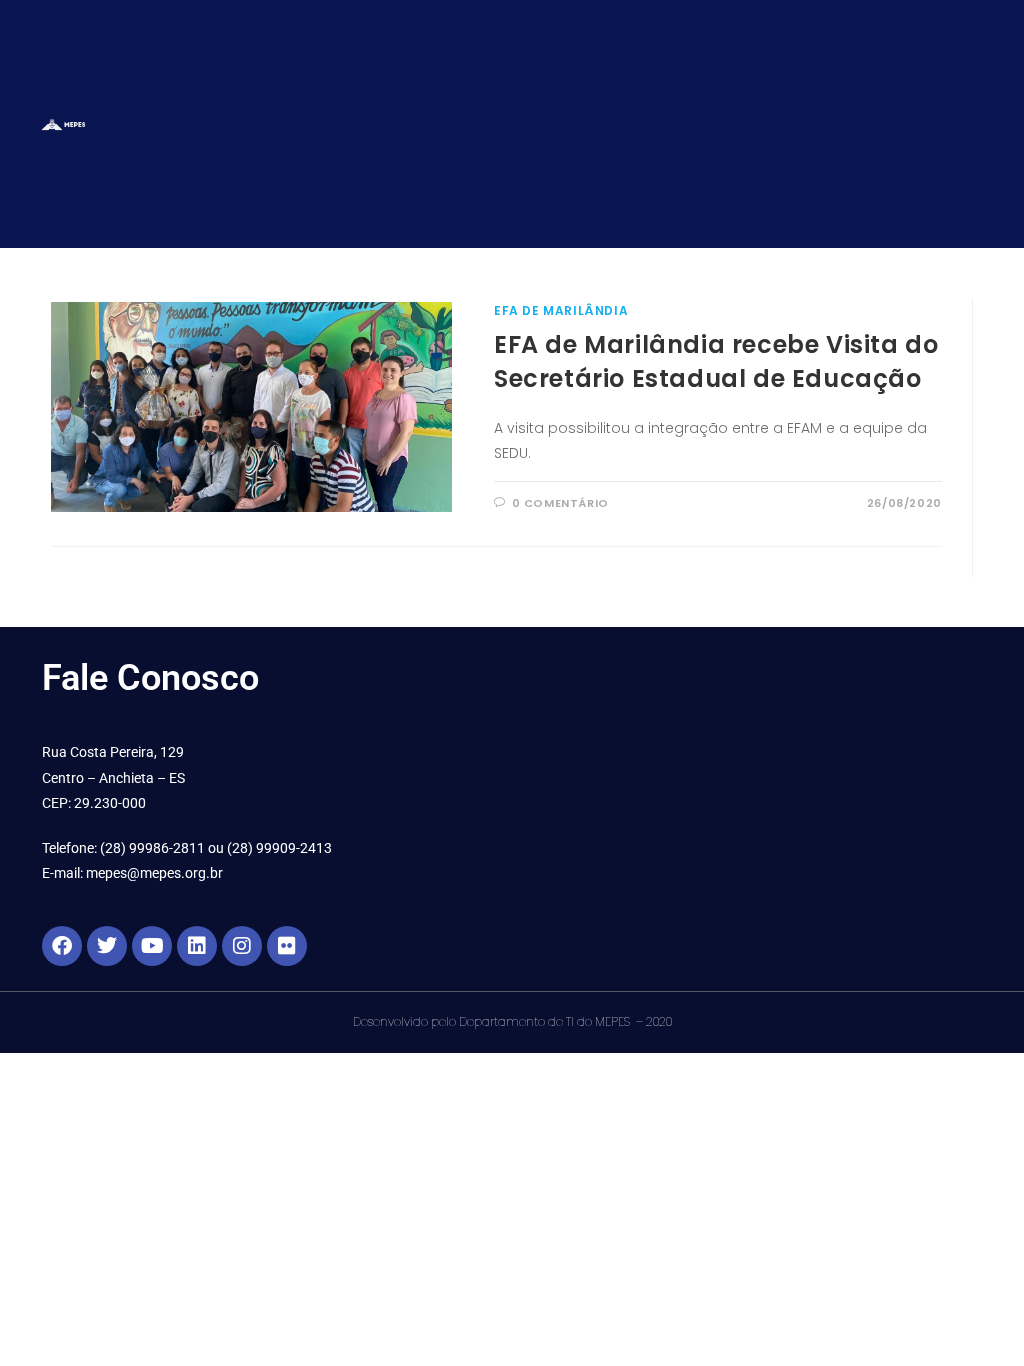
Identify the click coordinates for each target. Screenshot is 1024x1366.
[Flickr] (287, 946)
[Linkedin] (197, 946)
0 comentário (560, 503)
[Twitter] (107, 946)
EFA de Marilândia (561, 310)
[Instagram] (242, 946)
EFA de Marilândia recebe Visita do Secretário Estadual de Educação (716, 361)
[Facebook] (62, 946)
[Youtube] (152, 946)
